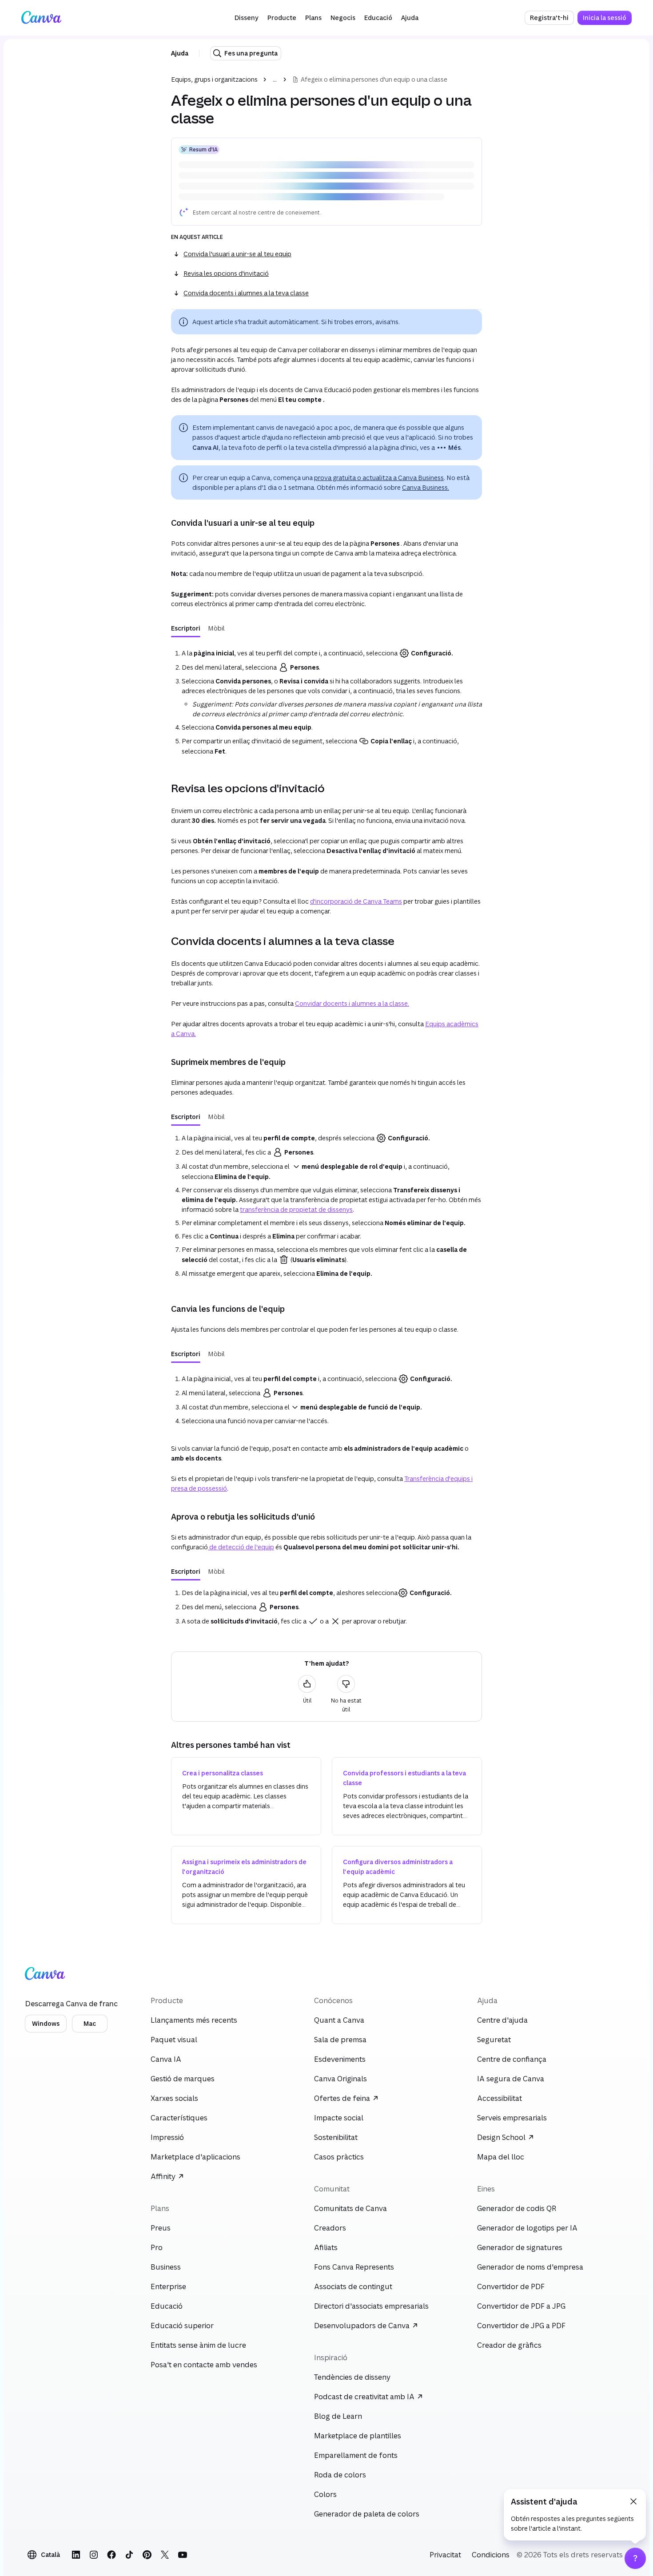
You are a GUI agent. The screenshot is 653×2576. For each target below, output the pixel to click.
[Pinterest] (147, 2555)
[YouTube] (183, 2555)
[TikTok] (129, 2555)
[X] (165, 2555)
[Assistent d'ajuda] (635, 2558)
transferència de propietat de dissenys (296, 1209)
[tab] (186, 628)
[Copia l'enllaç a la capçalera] (164, 523)
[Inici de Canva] (41, 18)
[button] (247, 18)
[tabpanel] (326, 700)
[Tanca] (633, 2501)
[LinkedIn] (76, 2555)
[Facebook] (111, 2555)
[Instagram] (94, 2555)
